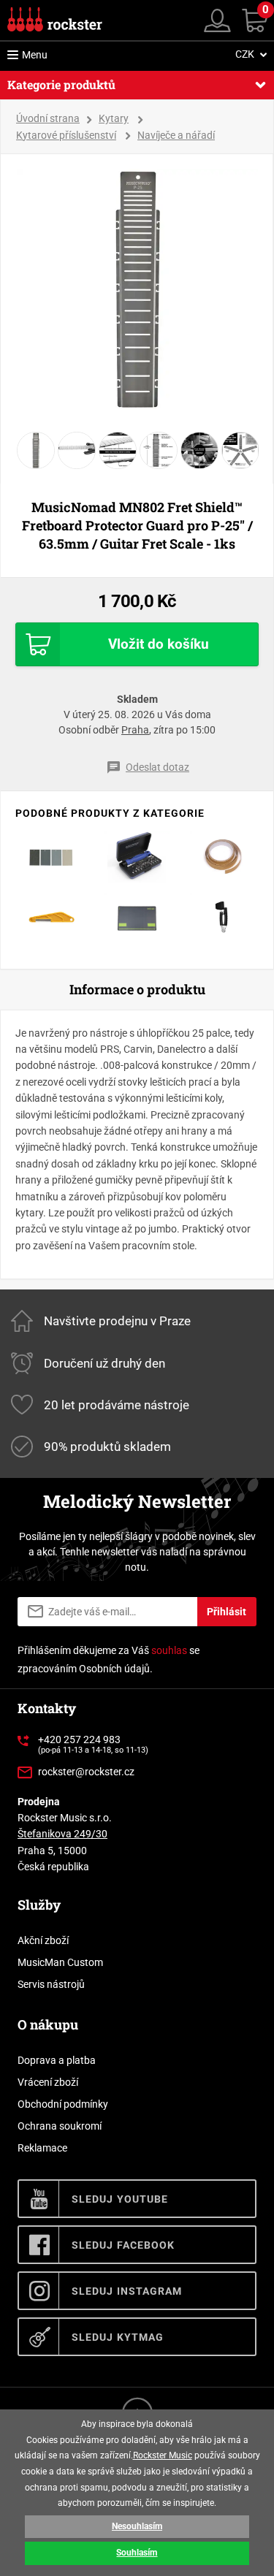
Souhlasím (137, 2553)
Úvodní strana (48, 118)
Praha (135, 730)
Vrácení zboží (48, 2082)
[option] (137, 289)
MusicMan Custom (60, 1962)
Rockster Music (163, 2455)
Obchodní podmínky (63, 2104)
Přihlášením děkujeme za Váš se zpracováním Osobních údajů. (109, 1659)
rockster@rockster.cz (86, 1772)
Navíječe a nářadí (176, 135)
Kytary (114, 118)
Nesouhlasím (137, 2526)
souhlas (169, 1650)
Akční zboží (43, 1940)
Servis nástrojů (51, 1984)
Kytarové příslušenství (66, 135)
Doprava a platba (57, 2060)
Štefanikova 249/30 (62, 1834)
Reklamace (42, 2148)
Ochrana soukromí (60, 2126)
